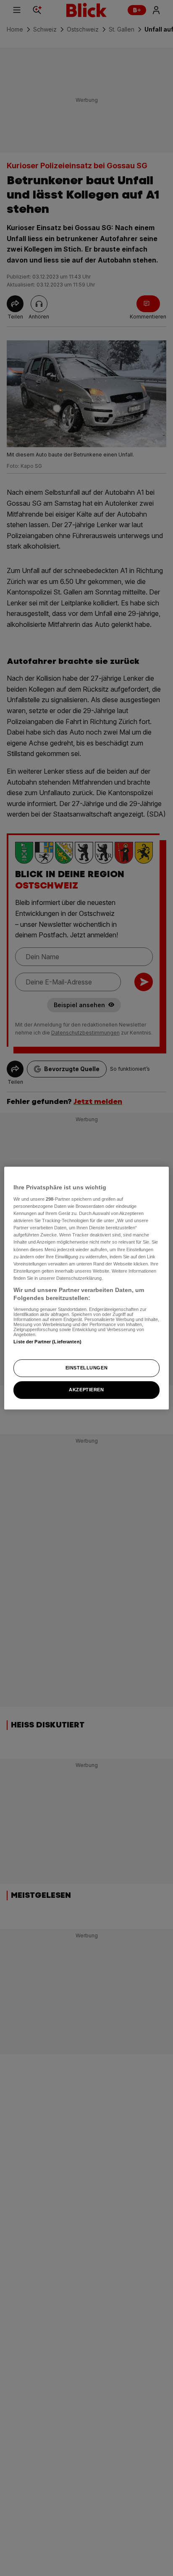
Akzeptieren (86, 1390)
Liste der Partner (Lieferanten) (47, 1342)
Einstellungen (86, 1368)
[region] (86, 1288)
